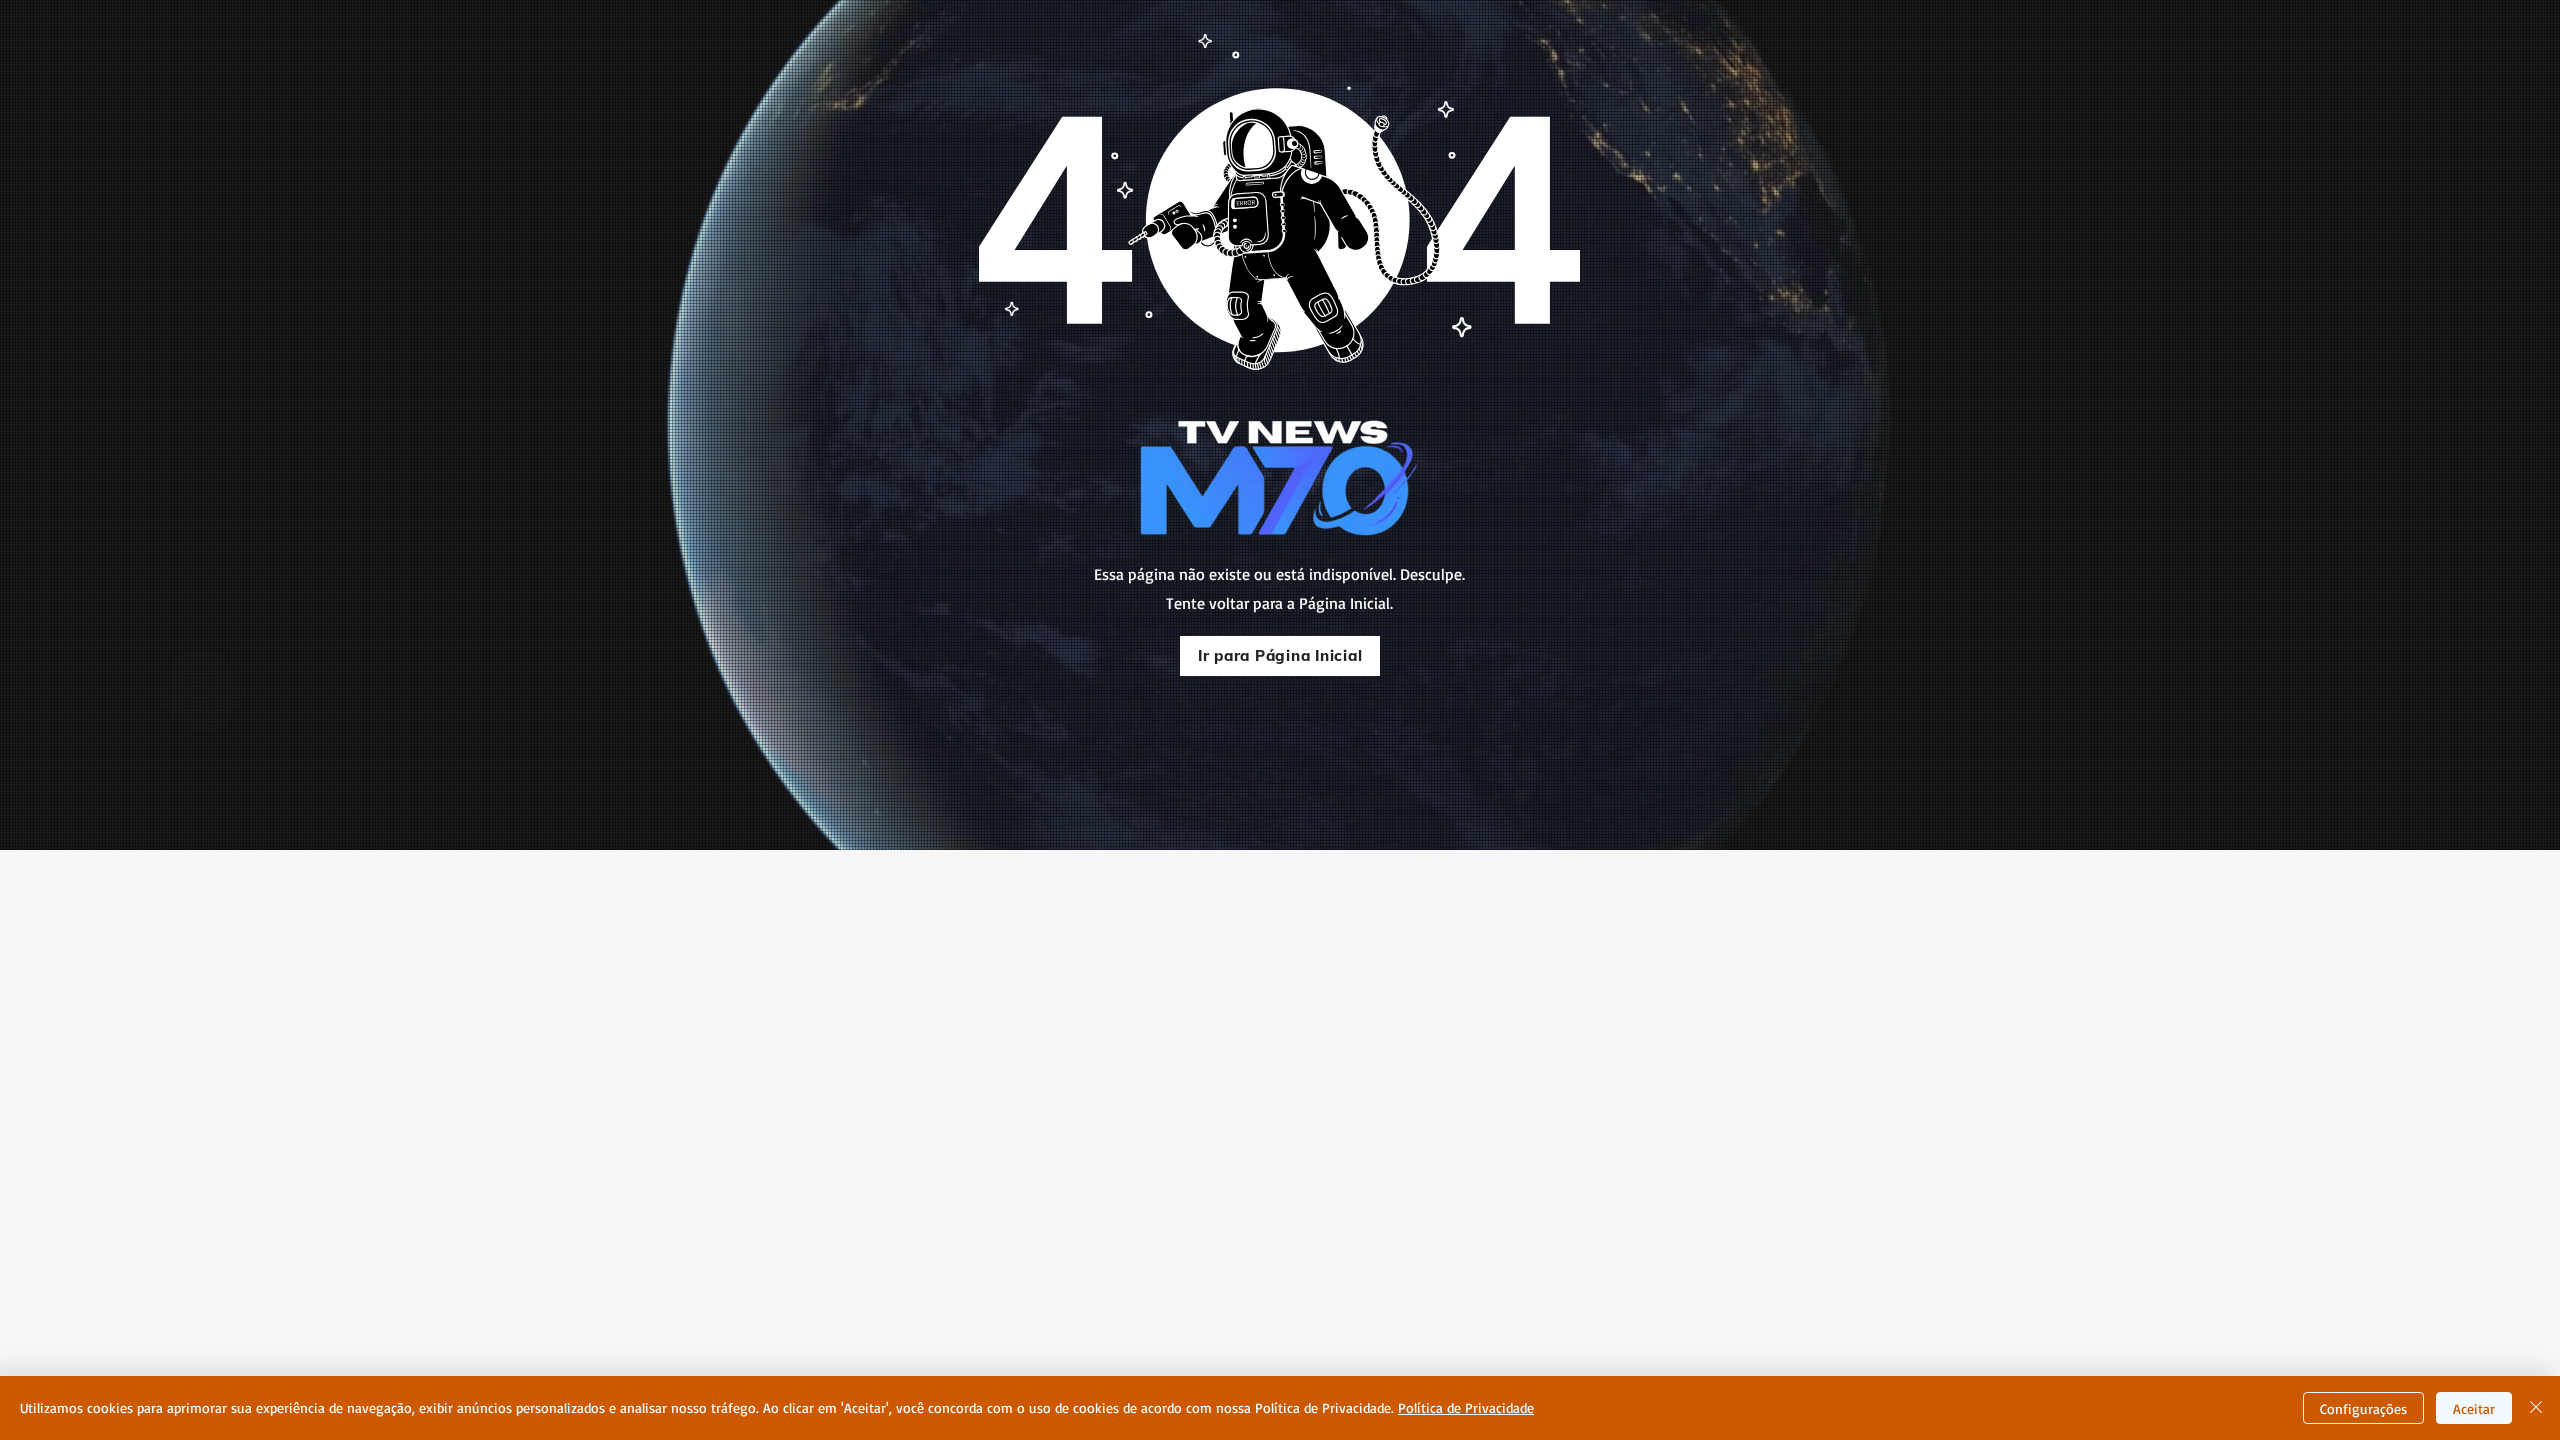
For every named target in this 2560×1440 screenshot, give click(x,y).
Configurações (2363, 1408)
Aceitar (2474, 1408)
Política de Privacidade (1466, 1407)
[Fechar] (2536, 1408)
